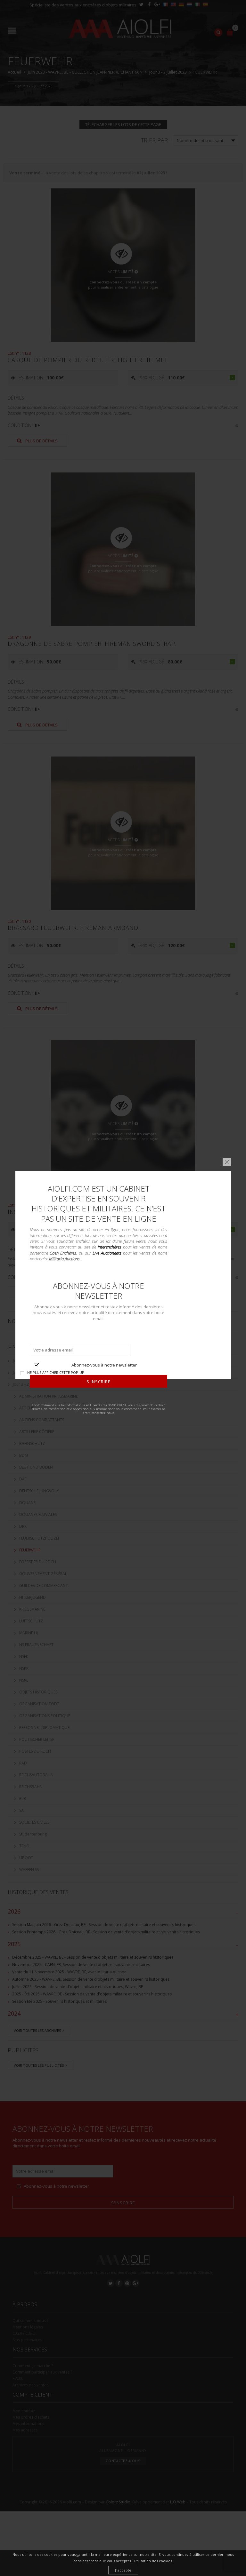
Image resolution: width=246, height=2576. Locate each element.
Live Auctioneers (107, 1253)
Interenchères (110, 1247)
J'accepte (123, 2570)
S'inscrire (98, 1382)
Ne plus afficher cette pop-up (56, 1372)
